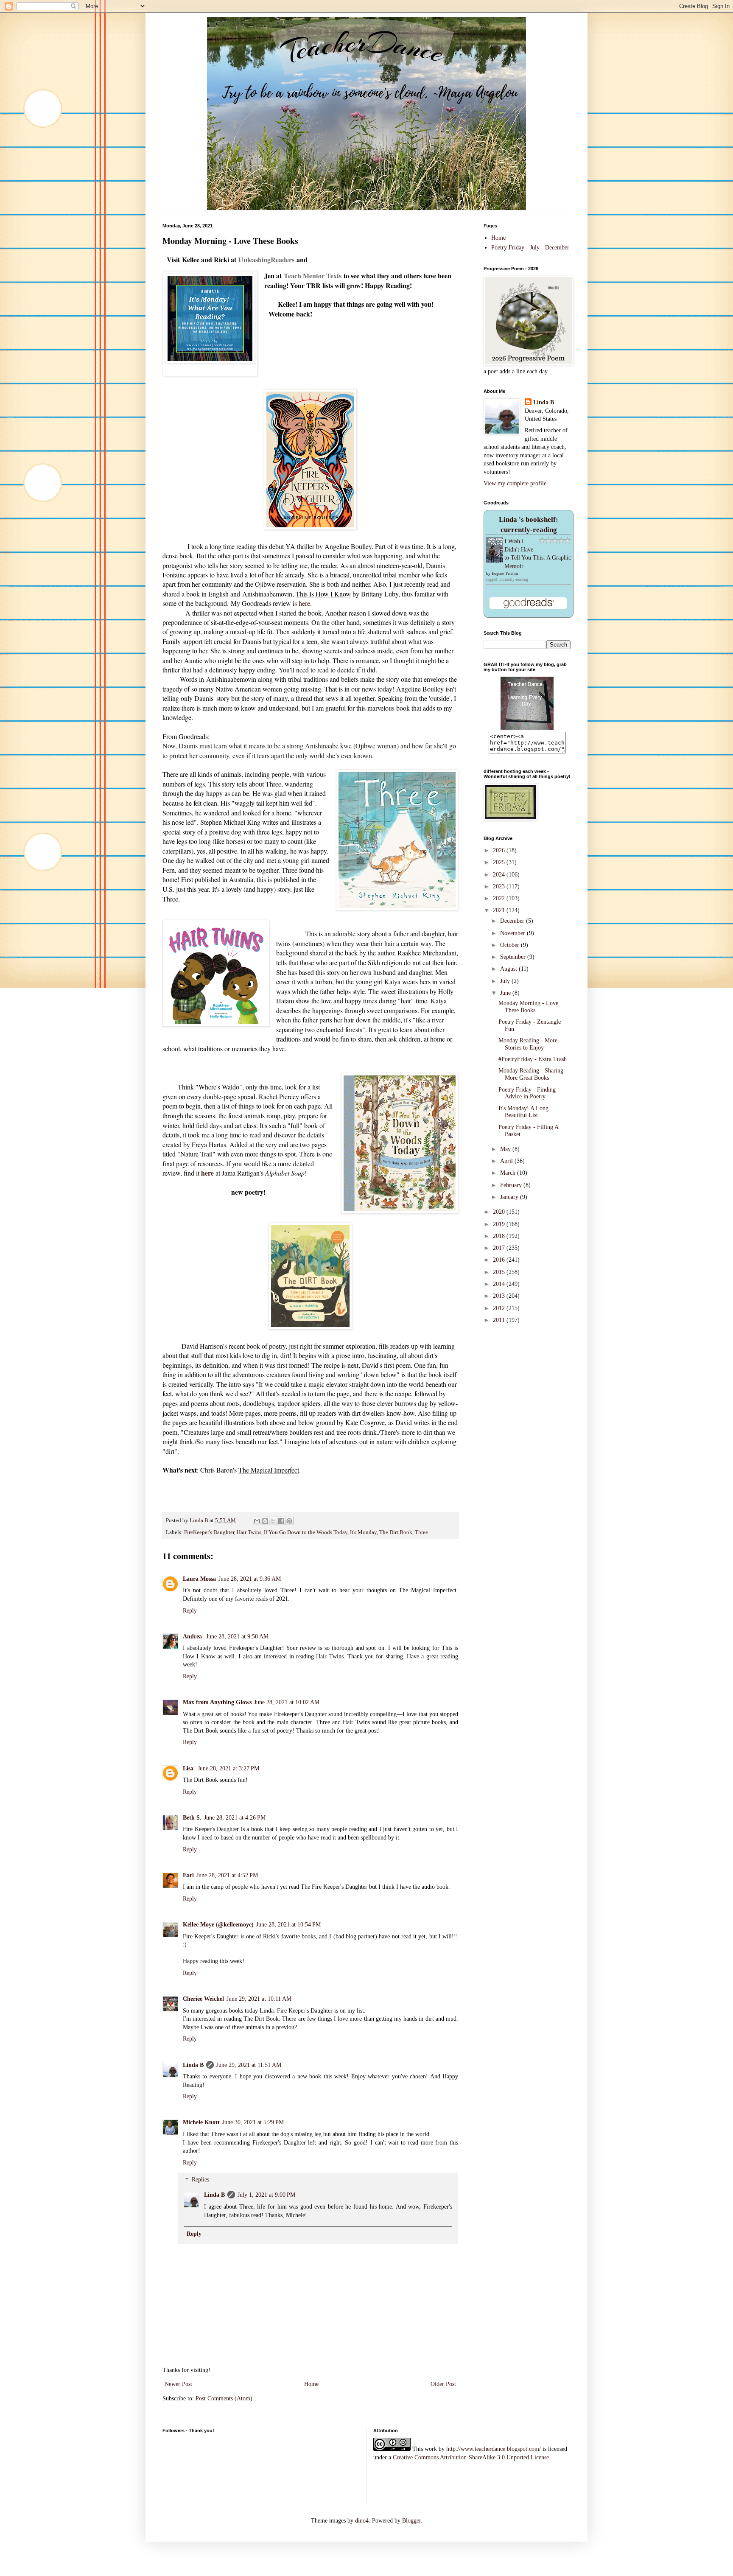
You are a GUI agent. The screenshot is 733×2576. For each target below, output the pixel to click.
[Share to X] (273, 1521)
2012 (500, 1308)
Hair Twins (249, 1532)
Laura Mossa (199, 1579)
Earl (188, 1875)
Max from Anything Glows (217, 1702)
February (512, 1185)
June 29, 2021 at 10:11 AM (259, 1999)
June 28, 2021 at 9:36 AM (250, 1579)
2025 (500, 862)
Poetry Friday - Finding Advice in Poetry (527, 1093)
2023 (500, 886)
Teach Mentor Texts (313, 276)
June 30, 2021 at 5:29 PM (253, 2122)
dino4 (362, 2521)
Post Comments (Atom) (224, 2398)
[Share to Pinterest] (289, 1521)
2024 (500, 875)
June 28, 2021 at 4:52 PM (227, 1875)
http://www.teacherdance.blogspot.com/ (494, 2449)
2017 (500, 1248)
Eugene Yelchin (505, 573)
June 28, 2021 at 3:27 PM (228, 1768)
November (513, 933)
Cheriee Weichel (203, 1999)
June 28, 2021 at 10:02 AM (287, 1702)
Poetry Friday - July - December (530, 248)
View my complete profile (515, 483)
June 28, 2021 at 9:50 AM (237, 1637)
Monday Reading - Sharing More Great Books (531, 1074)
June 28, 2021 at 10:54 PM (288, 1925)
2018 (500, 1236)
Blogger (411, 2521)
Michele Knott (201, 2122)
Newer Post (178, 2384)
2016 (500, 1260)
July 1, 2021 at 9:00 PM (266, 2195)
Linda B (193, 2065)
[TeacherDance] (527, 728)
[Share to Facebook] (281, 1521)
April (507, 1161)
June (506, 993)
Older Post (443, 2384)
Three (421, 1532)
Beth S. (192, 1818)
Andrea (193, 1637)
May (506, 1149)
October (511, 945)
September (514, 957)
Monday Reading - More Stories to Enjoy (528, 1044)
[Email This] (257, 1521)
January (510, 1197)
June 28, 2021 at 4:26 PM (235, 1818)
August (509, 969)
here (304, 603)
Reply (190, 1611)
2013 (500, 1296)
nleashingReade (266, 259)
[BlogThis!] (265, 1521)
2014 (500, 1284)
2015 (500, 1272)
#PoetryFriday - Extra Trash (533, 1059)
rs (292, 259)
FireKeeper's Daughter (209, 1532)
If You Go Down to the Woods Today (306, 1532)
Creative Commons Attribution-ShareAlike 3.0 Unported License (471, 2457)
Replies (200, 2180)
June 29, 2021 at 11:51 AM (249, 2065)
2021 (500, 910)
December (513, 921)
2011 (500, 1320)
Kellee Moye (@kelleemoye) (218, 1925)
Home (311, 2384)
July (506, 981)
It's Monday (363, 1532)
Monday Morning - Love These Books (528, 1007)
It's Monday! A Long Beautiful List (523, 1112)
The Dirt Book (396, 1532)
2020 (500, 1212)
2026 (500, 850)
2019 (500, 1224)
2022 (500, 898)
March (509, 1173)
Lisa (189, 1768)
